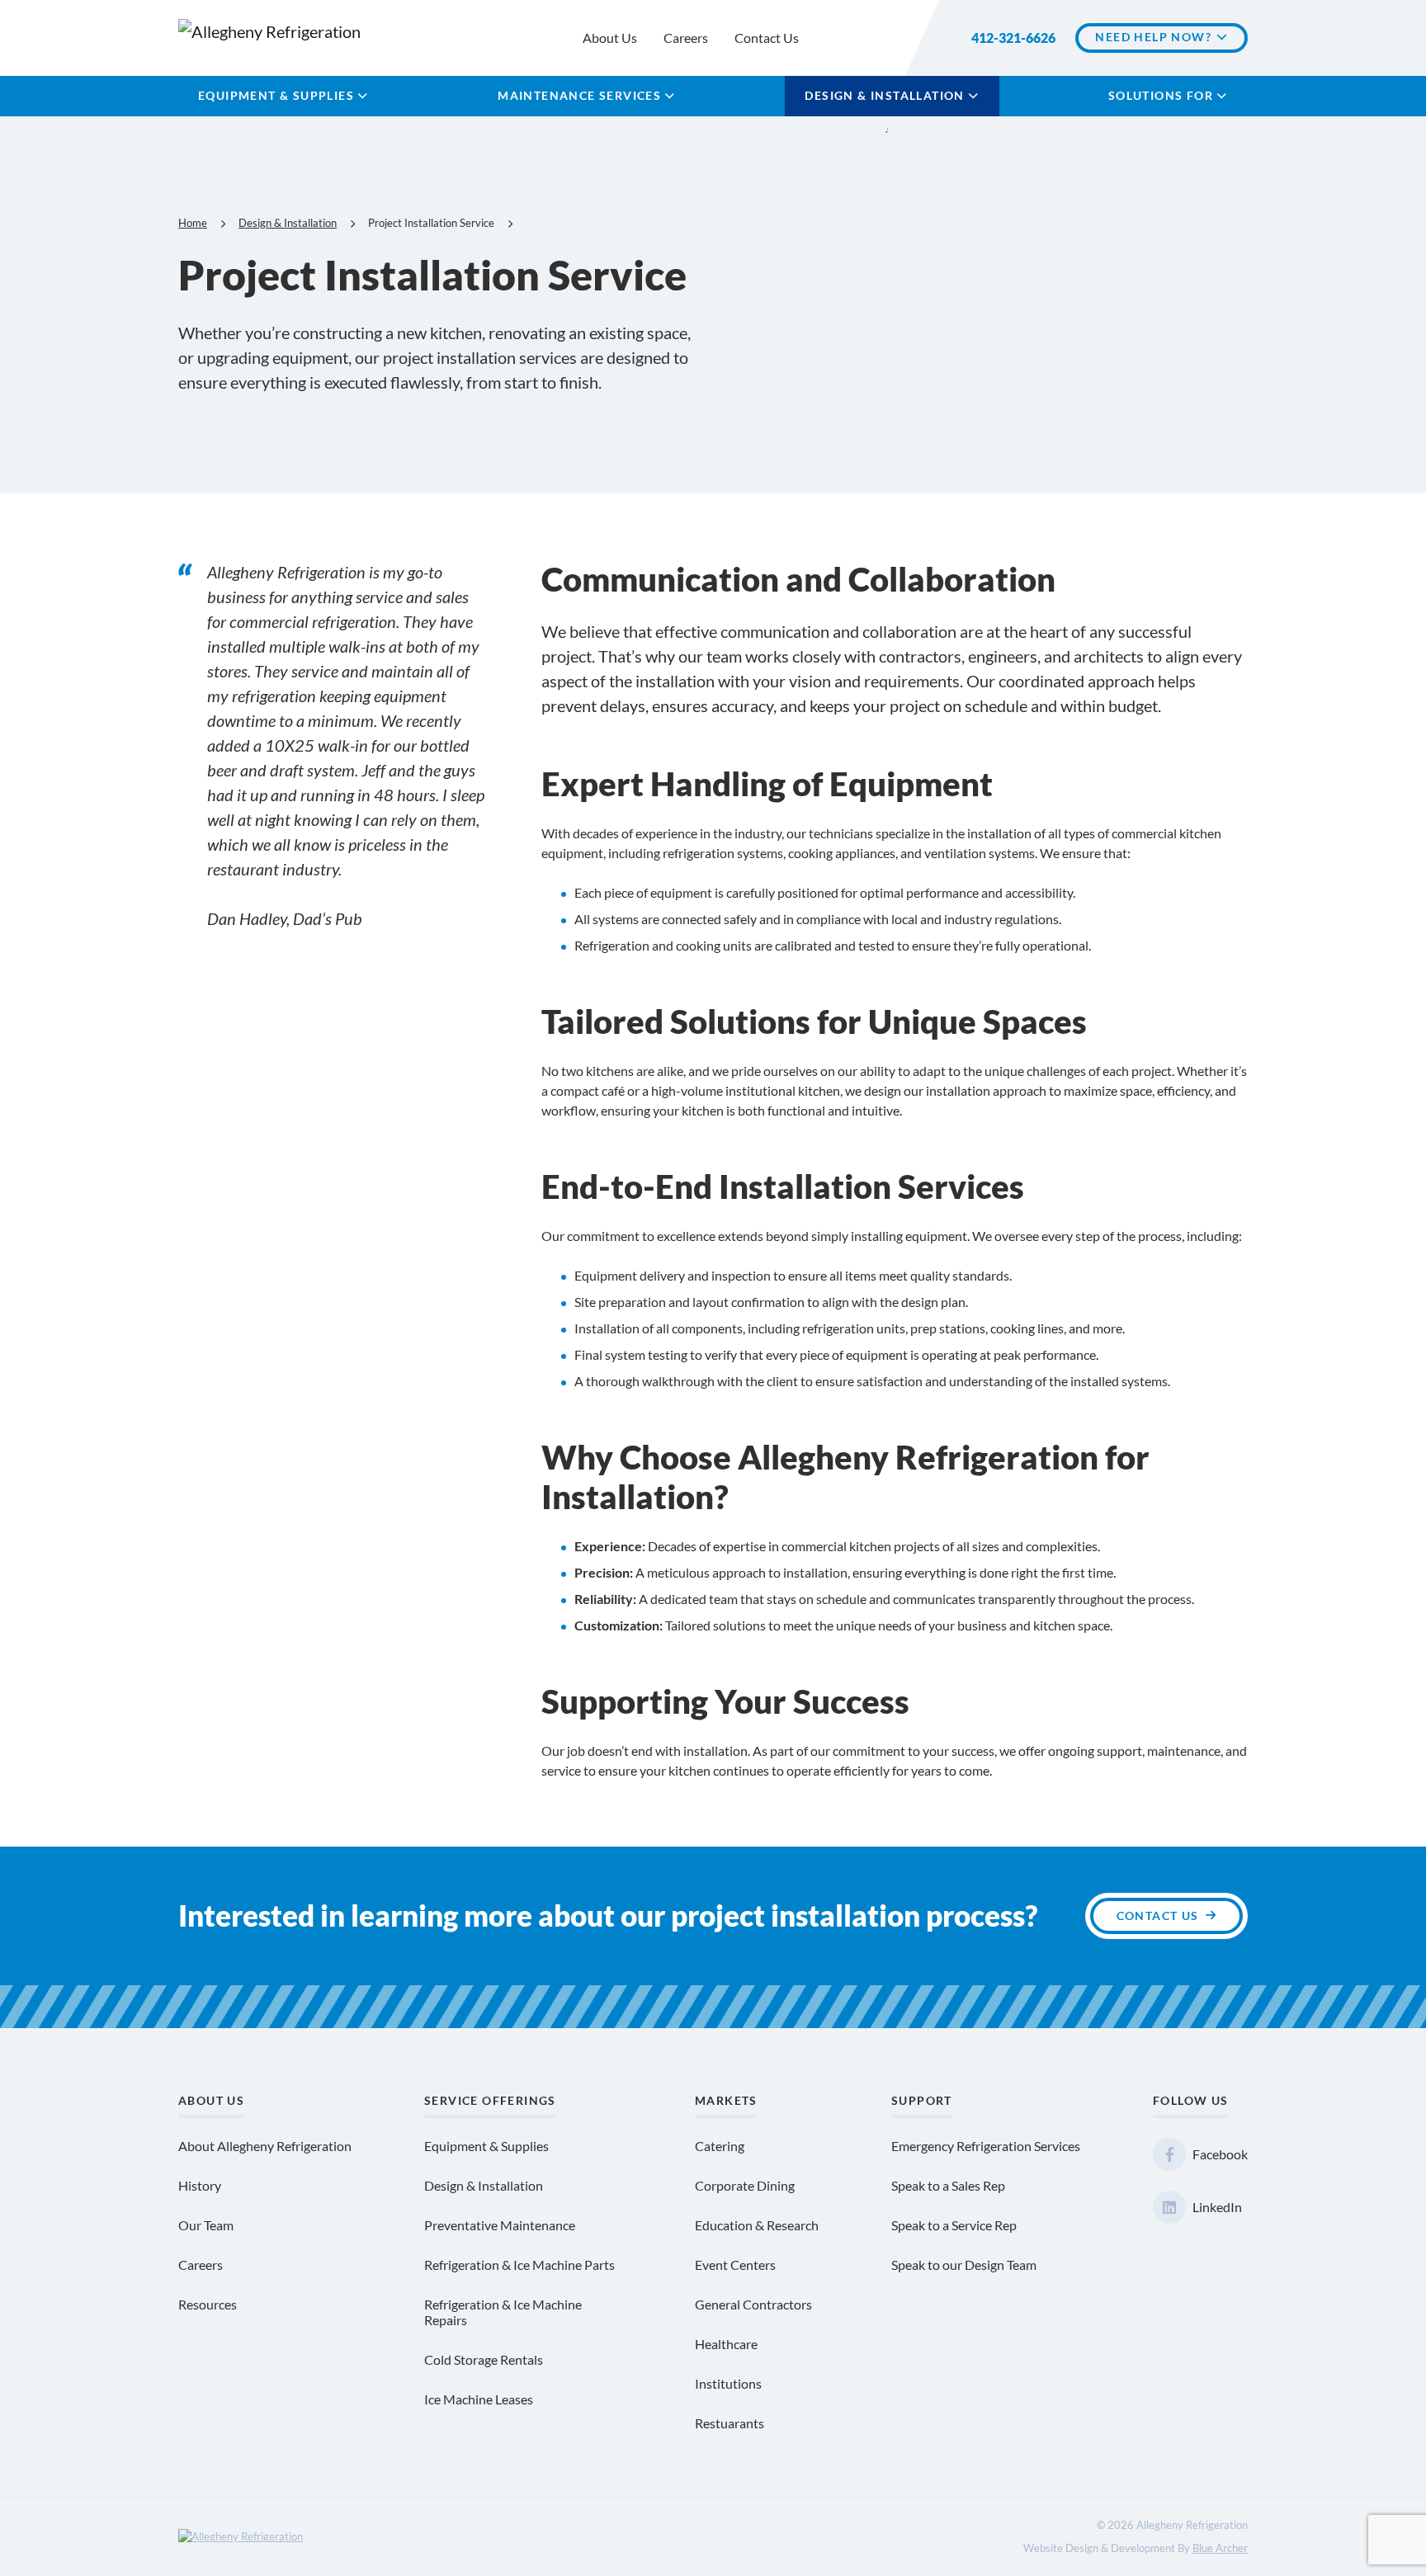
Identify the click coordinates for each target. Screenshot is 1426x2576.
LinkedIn (1217, 2207)
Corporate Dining (745, 2185)
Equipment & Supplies (276, 95)
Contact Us (767, 38)
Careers (686, 38)
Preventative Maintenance (500, 2225)
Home (193, 223)
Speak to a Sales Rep (948, 2185)
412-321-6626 (1013, 38)
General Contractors (753, 2304)
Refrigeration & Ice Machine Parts (519, 2265)
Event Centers (735, 2265)
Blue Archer (1220, 2548)
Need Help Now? (1153, 37)
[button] (363, 96)
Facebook (1220, 2154)
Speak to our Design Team (964, 2265)
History (200, 2185)
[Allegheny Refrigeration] (279, 30)
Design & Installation (884, 95)
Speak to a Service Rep (954, 2225)
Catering (720, 2146)
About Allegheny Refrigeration (265, 2146)
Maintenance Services (579, 95)
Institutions (728, 2383)
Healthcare (726, 2344)
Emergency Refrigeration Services (986, 2146)
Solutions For (1161, 95)
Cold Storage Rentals (484, 2359)
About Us (610, 38)
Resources (208, 2304)
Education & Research (757, 2225)
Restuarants (730, 2423)
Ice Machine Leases (479, 2399)
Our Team (206, 2225)
